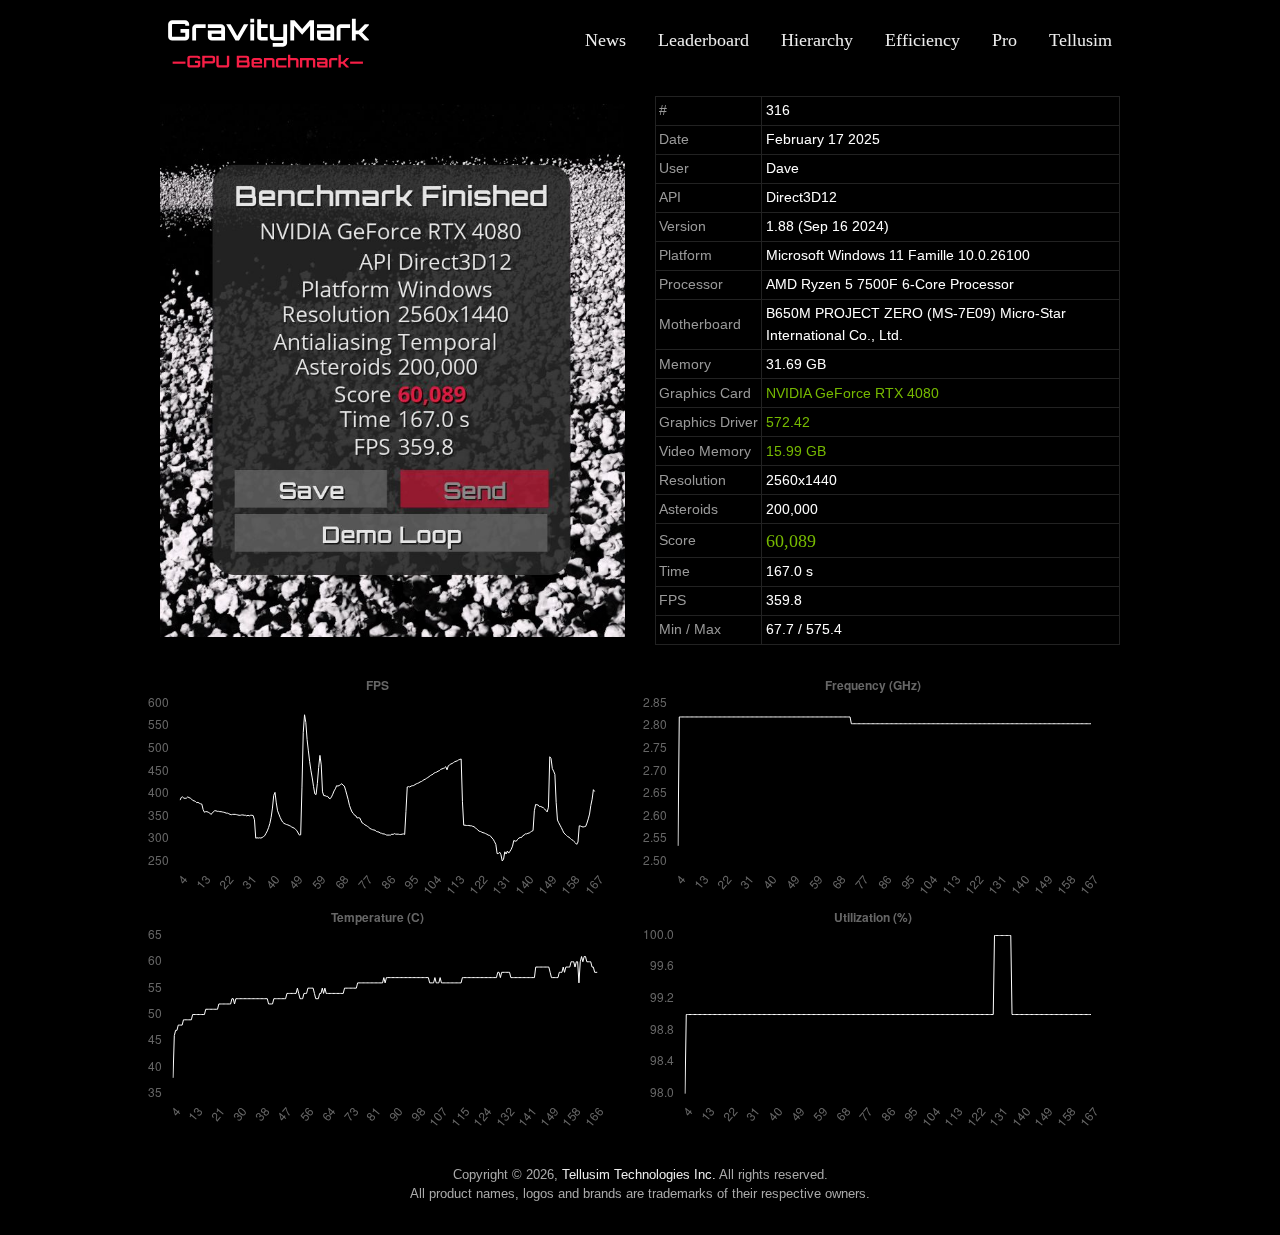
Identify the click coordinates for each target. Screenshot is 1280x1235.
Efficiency (922, 40)
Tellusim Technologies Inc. (639, 1174)
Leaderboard (703, 40)
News (605, 40)
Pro (1004, 40)
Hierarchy (817, 40)
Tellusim (1080, 40)
